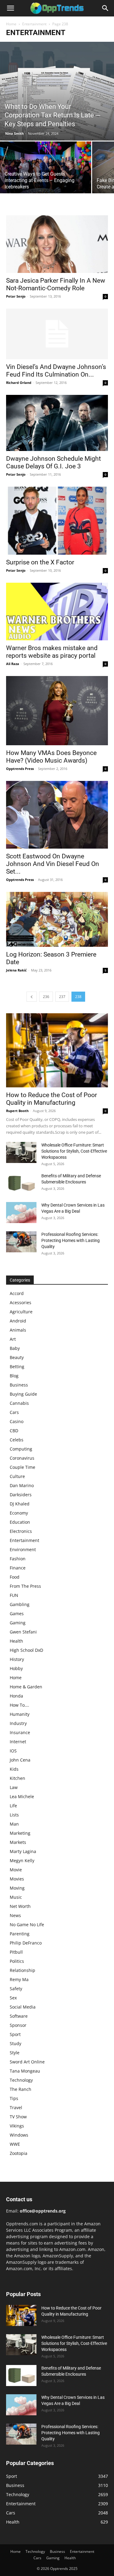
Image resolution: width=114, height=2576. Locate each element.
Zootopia (19, 2153)
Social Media (23, 2007)
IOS (13, 1751)
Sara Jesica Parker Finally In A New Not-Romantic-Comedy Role (56, 284)
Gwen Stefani (23, 1632)
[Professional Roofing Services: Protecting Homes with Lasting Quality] (21, 1242)
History (17, 1659)
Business (19, 1385)
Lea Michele (22, 1796)
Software (19, 2016)
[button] (10, 8)
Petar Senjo (16, 296)
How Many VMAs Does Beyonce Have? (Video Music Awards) (51, 757)
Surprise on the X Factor (40, 562)
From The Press (25, 1586)
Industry (18, 1723)
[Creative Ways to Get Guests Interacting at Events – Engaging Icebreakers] (46, 175)
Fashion (18, 1559)
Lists (14, 1815)
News (15, 1915)
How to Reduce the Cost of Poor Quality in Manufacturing (52, 1099)
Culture (17, 1476)
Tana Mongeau (25, 2071)
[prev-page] (32, 997)
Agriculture (21, 1312)
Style (15, 2053)
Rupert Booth (17, 1111)
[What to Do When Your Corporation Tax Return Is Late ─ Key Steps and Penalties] (57, 91)
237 (62, 997)
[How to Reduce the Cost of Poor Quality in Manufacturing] (57, 1050)
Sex (13, 1998)
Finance (18, 1568)
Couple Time (22, 1467)
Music (16, 1897)
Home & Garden (26, 1687)
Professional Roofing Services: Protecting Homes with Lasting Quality (71, 1240)
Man (14, 1824)
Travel (16, 2107)
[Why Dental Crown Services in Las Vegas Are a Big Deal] (21, 1213)
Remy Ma (19, 1979)
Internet (18, 1742)
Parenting (20, 1934)
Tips (14, 2098)
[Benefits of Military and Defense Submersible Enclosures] (21, 1183)
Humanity (20, 1714)
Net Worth (20, 1906)
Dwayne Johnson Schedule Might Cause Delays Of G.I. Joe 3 (54, 462)
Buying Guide (23, 1394)
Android (18, 1321)
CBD (14, 1431)
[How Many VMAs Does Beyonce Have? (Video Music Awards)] (57, 711)
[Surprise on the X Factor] (57, 521)
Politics (17, 1961)
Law (14, 1787)
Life (13, 1806)
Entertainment (34, 24)
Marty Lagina (23, 1851)
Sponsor (18, 2025)
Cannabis (19, 1403)
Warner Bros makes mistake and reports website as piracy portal (52, 652)
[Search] (105, 8)
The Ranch (21, 2089)
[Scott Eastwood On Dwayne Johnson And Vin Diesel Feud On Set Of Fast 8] (57, 815)
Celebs (17, 1440)
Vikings (17, 2126)
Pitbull (16, 1952)
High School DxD (26, 1650)
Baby (15, 1348)
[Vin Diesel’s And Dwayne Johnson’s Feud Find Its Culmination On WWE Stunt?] (57, 334)
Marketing (20, 1833)
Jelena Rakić (16, 970)
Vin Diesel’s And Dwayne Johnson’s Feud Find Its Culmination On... (56, 371)
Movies (17, 1879)
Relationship (22, 1970)
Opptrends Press (20, 769)
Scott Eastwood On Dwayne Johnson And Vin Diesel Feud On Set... (53, 864)
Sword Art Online (27, 2062)
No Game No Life (27, 1925)
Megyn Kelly (22, 1860)
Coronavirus (22, 1458)
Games (17, 1614)
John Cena (20, 1760)
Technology (21, 2080)
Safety (16, 1989)
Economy (19, 1513)
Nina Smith (14, 133)
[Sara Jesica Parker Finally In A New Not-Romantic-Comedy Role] (57, 244)
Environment (23, 1549)
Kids (14, 1769)
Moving (17, 1888)
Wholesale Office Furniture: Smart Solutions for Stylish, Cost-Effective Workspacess (74, 1151)
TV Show (18, 2117)
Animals (18, 1330)
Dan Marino (22, 1485)
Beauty (17, 1357)
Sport (15, 2034)
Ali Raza (13, 664)
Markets (18, 1842)
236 (46, 997)
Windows (19, 2135)
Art (13, 1339)
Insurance (20, 1732)
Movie (16, 1870)
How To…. (19, 1705)
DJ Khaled (20, 1504)
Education (20, 1522)
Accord (17, 1293)
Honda (16, 1696)
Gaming (18, 1623)
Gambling (20, 1604)
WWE (15, 2144)
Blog (14, 1376)
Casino (17, 1421)
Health (16, 1641)
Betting (17, 1367)
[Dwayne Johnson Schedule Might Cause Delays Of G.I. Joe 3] (57, 423)
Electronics (21, 1531)
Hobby (16, 1668)
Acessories (21, 1302)
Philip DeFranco (26, 1943)
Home (11, 24)
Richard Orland (19, 383)
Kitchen (17, 1778)
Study (16, 2043)
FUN (14, 1595)
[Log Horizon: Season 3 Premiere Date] (57, 919)
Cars (14, 1412)
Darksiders (21, 1495)
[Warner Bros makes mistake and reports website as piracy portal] (57, 612)
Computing (21, 1449)
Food (15, 1577)
